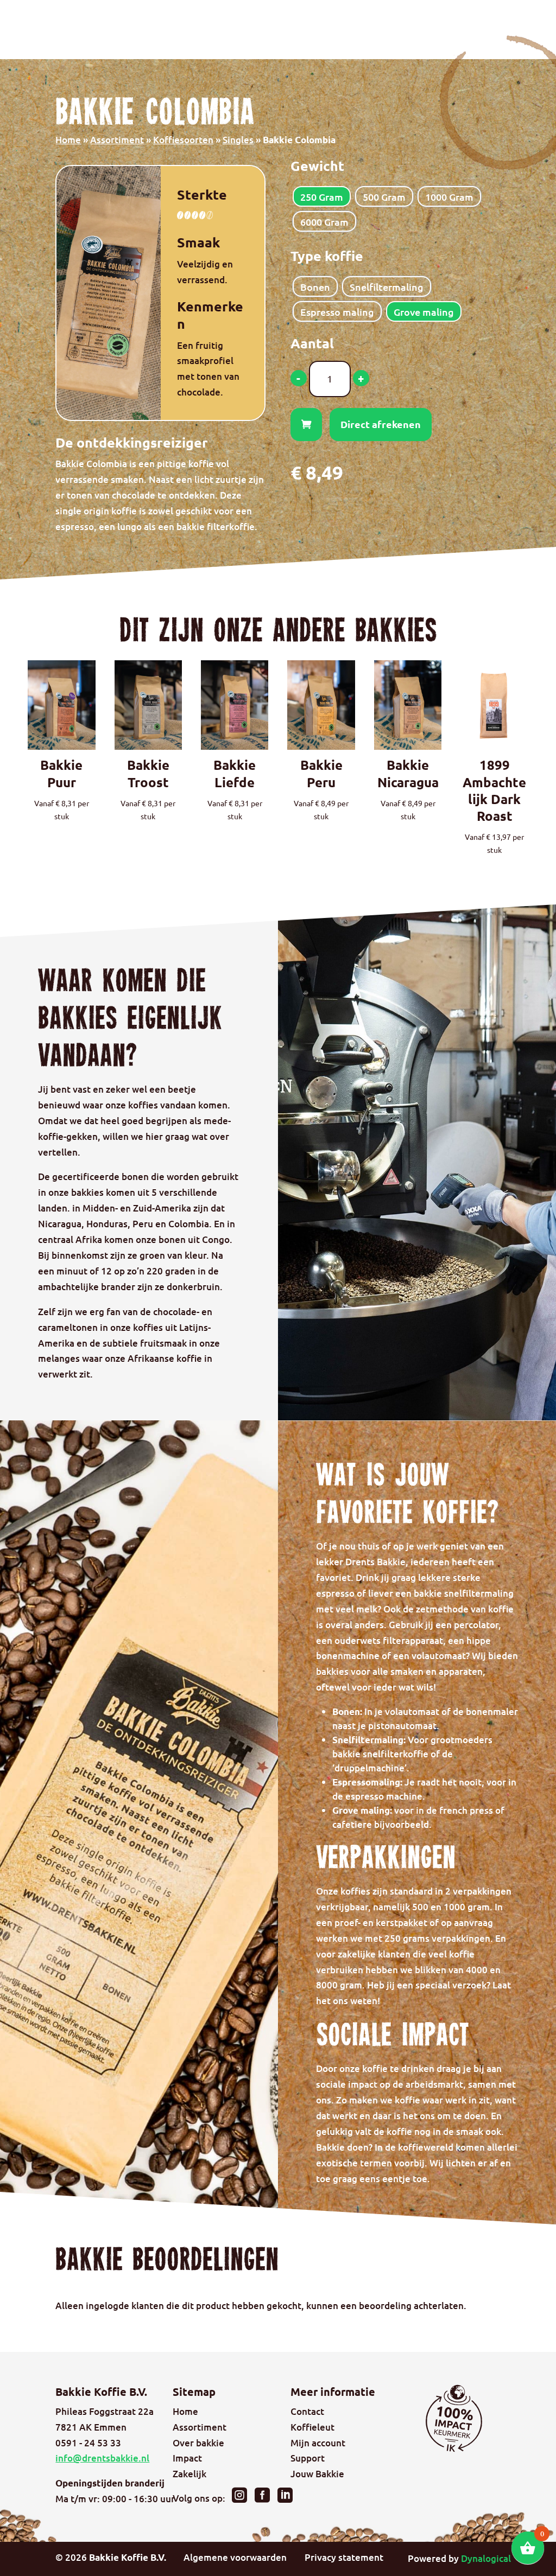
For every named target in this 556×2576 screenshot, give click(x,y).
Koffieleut (312, 2427)
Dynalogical (486, 2558)
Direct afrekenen (381, 424)
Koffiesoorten (183, 140)
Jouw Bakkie (317, 2474)
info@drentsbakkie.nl (102, 2458)
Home (68, 140)
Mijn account (318, 2443)
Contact (307, 2411)
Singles (238, 140)
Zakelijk (189, 2474)
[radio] (322, 196)
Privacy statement (344, 2557)
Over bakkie (198, 2443)
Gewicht (317, 165)
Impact (187, 2458)
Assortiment (117, 140)
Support (308, 2458)
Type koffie (327, 256)
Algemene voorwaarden (235, 2557)
